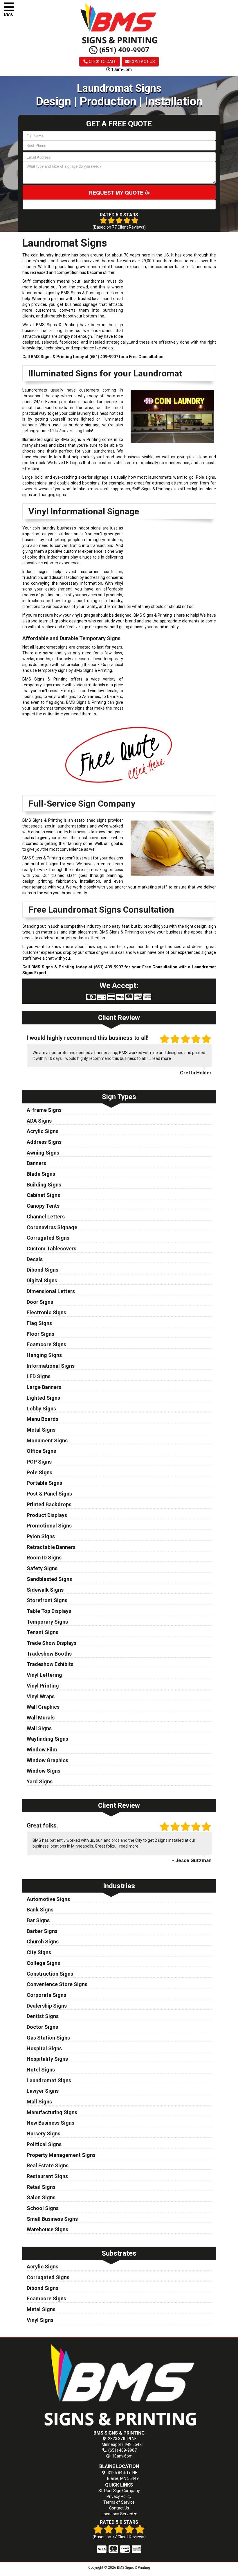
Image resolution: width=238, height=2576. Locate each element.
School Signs (43, 2208)
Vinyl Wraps (41, 1696)
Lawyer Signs (43, 2091)
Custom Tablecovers (52, 1248)
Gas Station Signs (48, 2038)
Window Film (42, 1750)
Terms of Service (119, 2502)
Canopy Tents (43, 1206)
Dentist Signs (43, 2016)
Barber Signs (42, 1931)
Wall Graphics (43, 1707)
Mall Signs (39, 2102)
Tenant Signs (43, 1632)
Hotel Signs (41, 2070)
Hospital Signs (44, 2048)
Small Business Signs (52, 2219)
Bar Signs (38, 1920)
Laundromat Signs (49, 2080)
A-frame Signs (44, 1110)
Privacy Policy (119, 2496)
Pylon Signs (41, 1536)
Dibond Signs (43, 1270)
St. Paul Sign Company (119, 2491)
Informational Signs (51, 1366)
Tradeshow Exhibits (50, 1664)
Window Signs (44, 1771)
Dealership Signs (47, 2006)
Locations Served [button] (118, 2514)
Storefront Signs (47, 1600)
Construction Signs (50, 1974)
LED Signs (39, 1376)
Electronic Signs (46, 1312)
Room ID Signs (44, 1558)
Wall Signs (39, 1728)
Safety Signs (42, 1568)
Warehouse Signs (47, 2229)
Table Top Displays (49, 1611)
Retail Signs (41, 2187)
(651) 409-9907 (123, 50)
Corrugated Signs (48, 1238)
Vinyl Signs (40, 2320)
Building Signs (44, 1185)
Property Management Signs (61, 2155)
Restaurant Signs (47, 2176)
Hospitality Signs (47, 2059)
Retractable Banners (51, 1547)
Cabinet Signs (43, 1195)
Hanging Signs (44, 1355)
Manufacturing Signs (52, 2112)
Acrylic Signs (43, 1131)
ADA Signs (39, 1121)
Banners (36, 1163)
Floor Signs (40, 1334)
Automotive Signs (48, 1899)
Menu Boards (43, 1419)
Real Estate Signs (48, 2165)
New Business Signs (51, 2123)
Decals (35, 1259)
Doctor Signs (42, 2027)
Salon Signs (41, 2197)
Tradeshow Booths (49, 1654)
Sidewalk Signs (45, 1590)
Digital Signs (42, 1280)
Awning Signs (43, 1153)
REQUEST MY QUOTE (117, 193)
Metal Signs (41, 1430)
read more (161, 1058)
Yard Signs (40, 1781)
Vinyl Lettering (44, 1675)
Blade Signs (41, 1174)
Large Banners (44, 1387)
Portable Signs (44, 1483)
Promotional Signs (49, 1526)
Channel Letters (46, 1217)
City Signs (39, 1952)
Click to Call (102, 62)
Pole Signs (39, 1472)
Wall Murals (41, 1718)
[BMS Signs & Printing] (119, 2385)
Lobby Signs (41, 1409)
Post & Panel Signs (49, 1494)
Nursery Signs (44, 2133)
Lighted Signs (43, 1398)
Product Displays (47, 1515)
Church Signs (43, 1942)
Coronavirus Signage (52, 1227)
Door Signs (40, 1302)
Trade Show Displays (52, 1643)
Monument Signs (47, 1440)
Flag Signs (39, 1323)
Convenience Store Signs (57, 1984)
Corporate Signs (46, 1995)
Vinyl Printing (43, 1686)
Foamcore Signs (46, 1344)
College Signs (43, 1963)
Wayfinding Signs (47, 1739)
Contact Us (142, 62)
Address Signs (44, 1142)
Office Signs (41, 1451)
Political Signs (44, 2144)
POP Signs (39, 1462)
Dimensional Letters (51, 1291)
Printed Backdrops (49, 1504)
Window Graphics (47, 1760)
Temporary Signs (47, 1622)
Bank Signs (40, 1910)
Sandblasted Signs (49, 1579)
